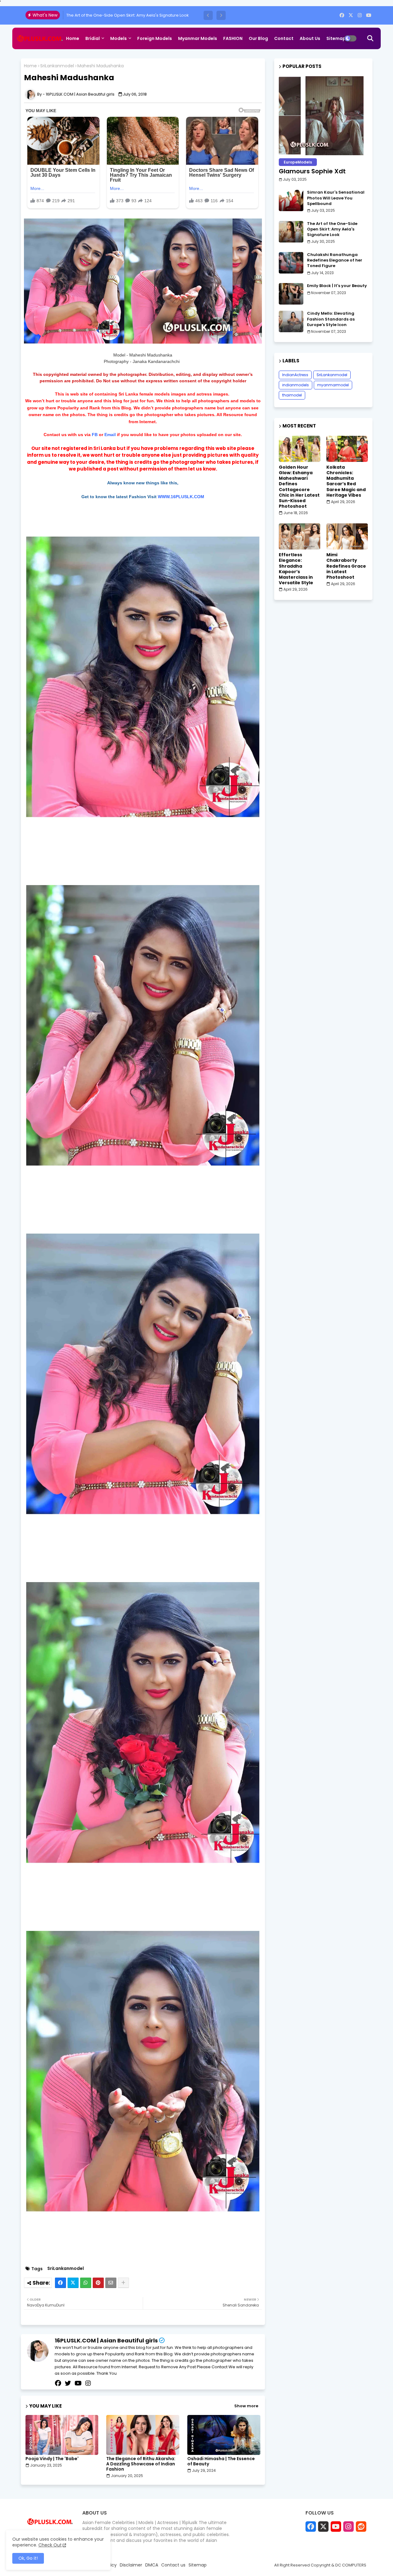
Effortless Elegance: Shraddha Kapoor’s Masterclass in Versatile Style (296, 569)
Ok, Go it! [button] (28, 2558)
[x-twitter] (351, 15)
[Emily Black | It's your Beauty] (291, 294)
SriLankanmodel (57, 66)
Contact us (173, 2565)
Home (73, 38)
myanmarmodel (333, 385)
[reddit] (361, 2527)
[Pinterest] (98, 2283)
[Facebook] (60, 2283)
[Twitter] (73, 2283)
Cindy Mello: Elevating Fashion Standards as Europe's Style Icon (331, 319)
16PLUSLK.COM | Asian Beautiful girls (106, 2340)
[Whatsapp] (86, 2283)
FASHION (233, 38)
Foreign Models (155, 38)
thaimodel (292, 395)
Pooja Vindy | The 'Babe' (52, 2459)
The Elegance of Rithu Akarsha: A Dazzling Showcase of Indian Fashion (141, 2464)
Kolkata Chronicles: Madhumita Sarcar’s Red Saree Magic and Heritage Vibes (346, 481)
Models (119, 38)
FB (95, 435)
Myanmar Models (198, 38)
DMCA (152, 2565)
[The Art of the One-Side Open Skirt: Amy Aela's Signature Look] (291, 232)
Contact (284, 38)
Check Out (50, 2545)
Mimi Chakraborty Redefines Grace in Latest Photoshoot (346, 566)
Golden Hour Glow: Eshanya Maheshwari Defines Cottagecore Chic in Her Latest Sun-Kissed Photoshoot (299, 487)
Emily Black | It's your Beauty (337, 286)
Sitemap (336, 38)
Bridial (93, 38)
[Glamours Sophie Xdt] (323, 116)
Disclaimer (131, 2565)
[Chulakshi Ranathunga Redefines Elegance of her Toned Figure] (291, 263)
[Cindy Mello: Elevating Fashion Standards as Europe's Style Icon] (291, 321)
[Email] (111, 2283)
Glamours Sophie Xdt (312, 171)
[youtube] (369, 15)
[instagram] (360, 15)
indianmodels (296, 385)
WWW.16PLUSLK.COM (181, 497)
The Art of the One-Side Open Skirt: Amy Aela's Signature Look (332, 229)
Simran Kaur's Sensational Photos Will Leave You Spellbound (336, 198)
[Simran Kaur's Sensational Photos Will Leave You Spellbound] (291, 200)
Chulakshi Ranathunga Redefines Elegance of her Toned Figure (129, 15)
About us (310, 38)
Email (110, 435)
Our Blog (258, 38)
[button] (208, 15)
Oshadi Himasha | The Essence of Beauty (221, 2461)
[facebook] (342, 15)
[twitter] (68, 2383)
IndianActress (295, 375)
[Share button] (123, 2283)
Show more (246, 2406)
